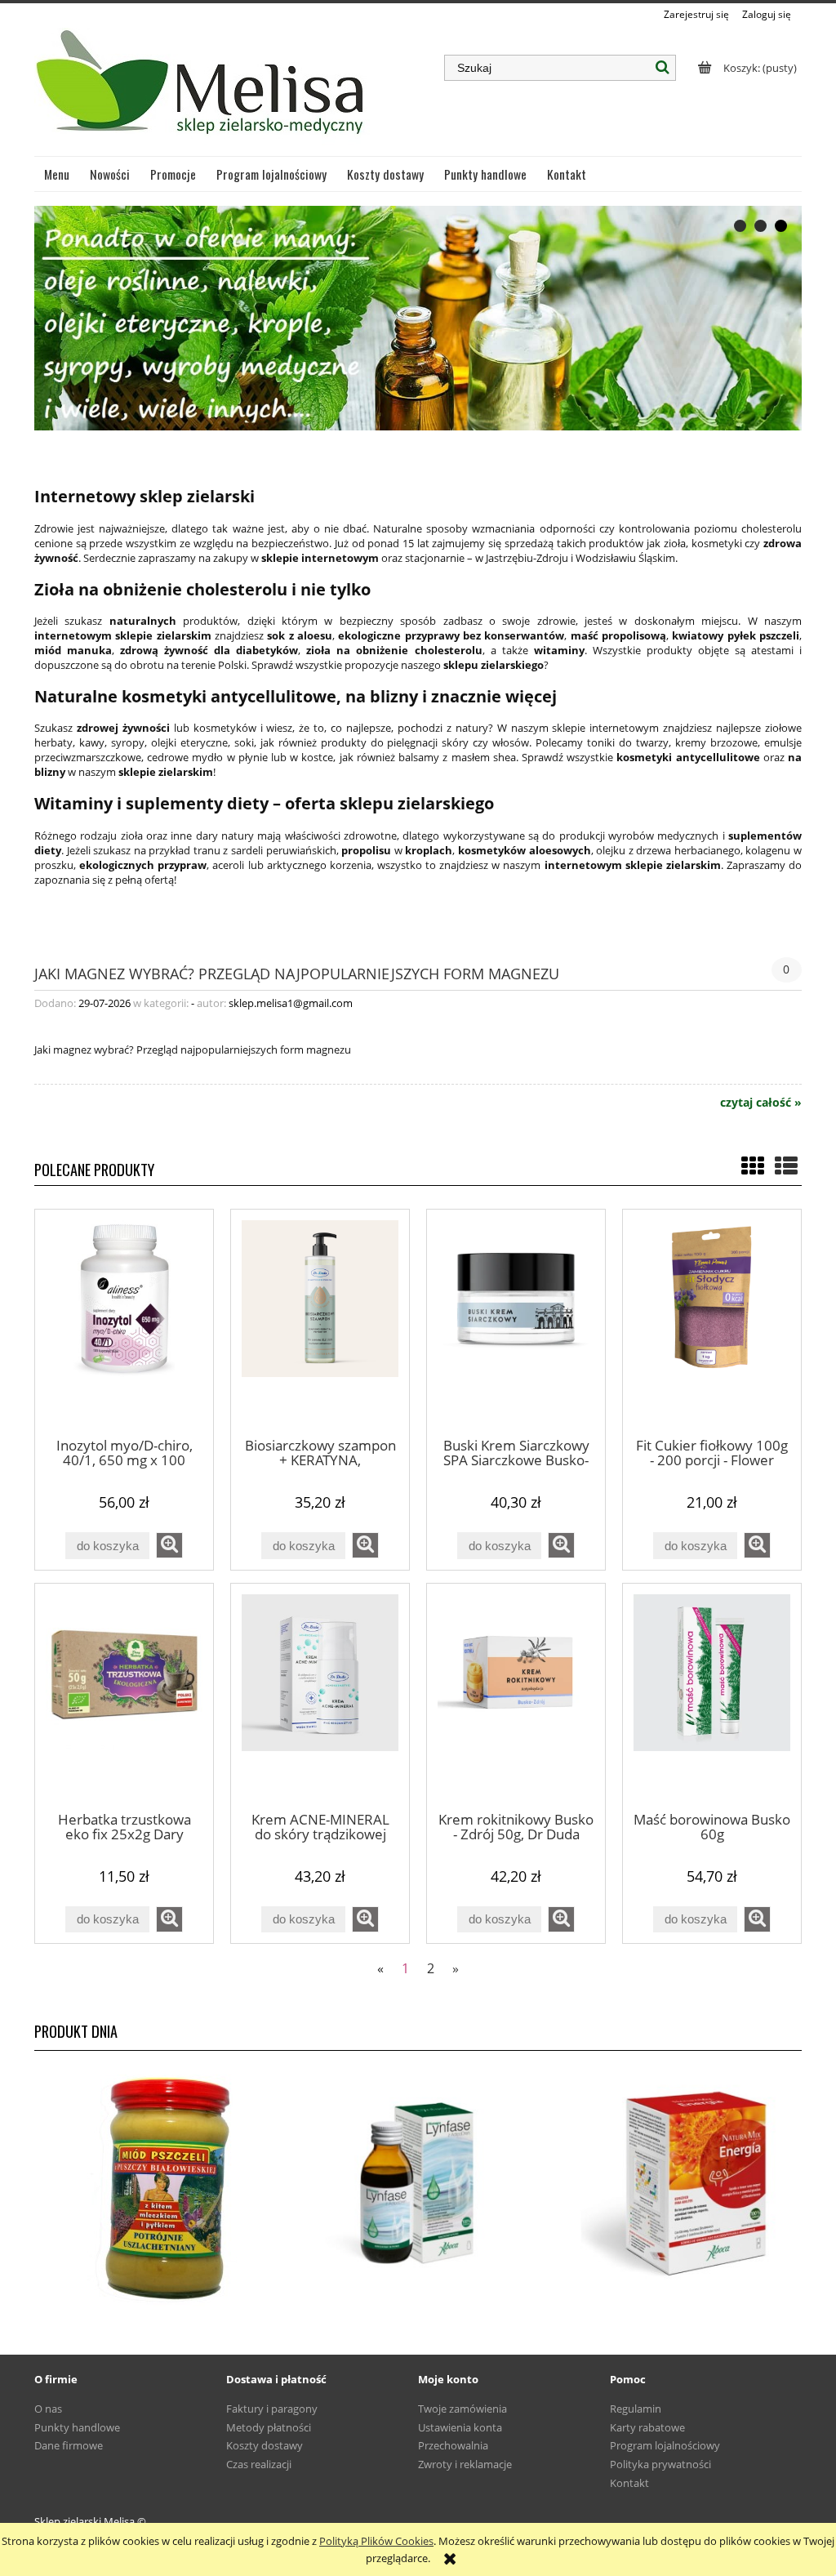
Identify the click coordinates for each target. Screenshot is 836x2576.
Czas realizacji (259, 2464)
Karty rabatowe (647, 2427)
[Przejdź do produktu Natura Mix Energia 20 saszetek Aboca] (674, 2184)
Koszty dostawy (265, 2445)
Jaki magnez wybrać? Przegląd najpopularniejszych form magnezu (297, 972)
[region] (418, 318)
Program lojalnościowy (665, 2445)
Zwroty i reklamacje (465, 2464)
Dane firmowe (69, 2445)
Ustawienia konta (460, 2427)
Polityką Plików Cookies (376, 2541)
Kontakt (629, 2483)
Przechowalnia (453, 2445)
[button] (169, 1545)
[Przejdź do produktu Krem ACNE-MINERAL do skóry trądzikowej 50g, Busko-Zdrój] (320, 1696)
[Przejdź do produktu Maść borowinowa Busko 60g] (712, 1696)
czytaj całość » (761, 1103)
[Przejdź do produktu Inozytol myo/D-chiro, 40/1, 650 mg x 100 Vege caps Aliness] (124, 1322)
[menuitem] (57, 174)
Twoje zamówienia (462, 2409)
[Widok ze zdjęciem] (753, 1165)
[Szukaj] (663, 68)
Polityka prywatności (660, 2464)
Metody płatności (269, 2427)
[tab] (740, 226)
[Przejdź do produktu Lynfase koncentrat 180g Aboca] (418, 2184)
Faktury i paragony (272, 2409)
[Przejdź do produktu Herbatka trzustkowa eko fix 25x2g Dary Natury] (124, 1696)
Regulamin (636, 2409)
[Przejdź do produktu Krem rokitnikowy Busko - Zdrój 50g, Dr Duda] (516, 1696)
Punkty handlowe (77, 2427)
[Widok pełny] (786, 1165)
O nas (48, 2409)
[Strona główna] (202, 89)
